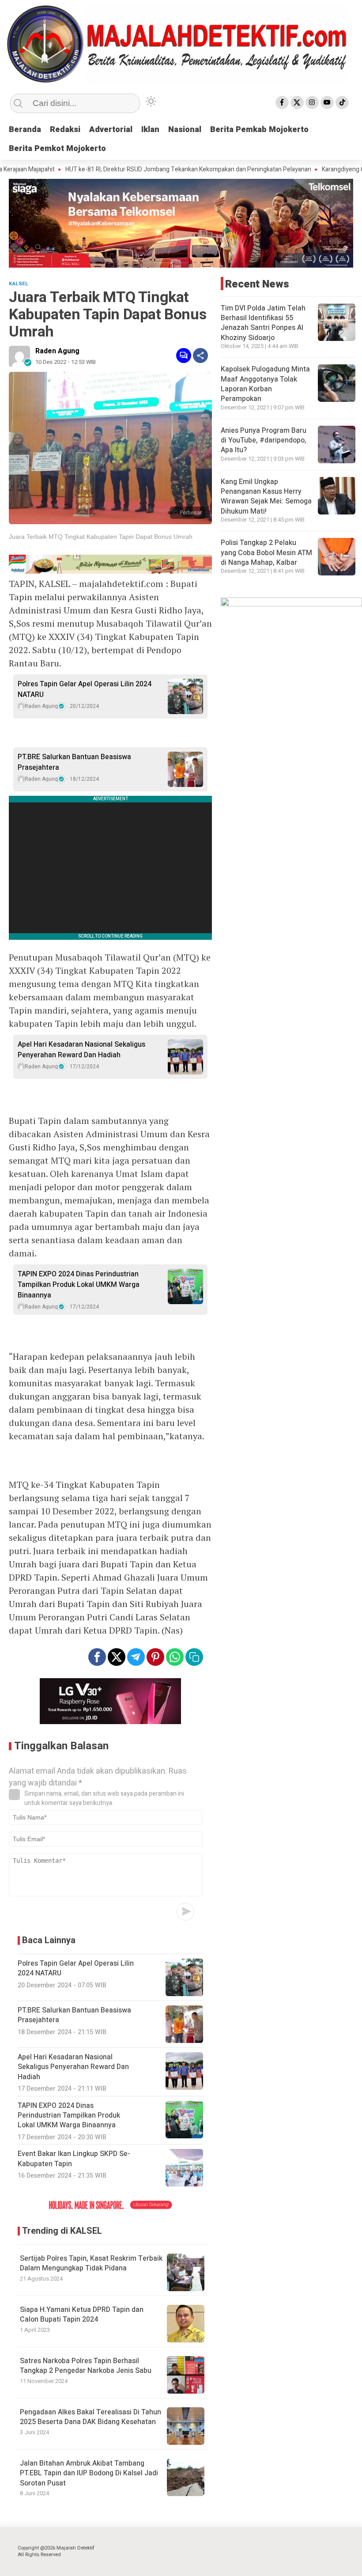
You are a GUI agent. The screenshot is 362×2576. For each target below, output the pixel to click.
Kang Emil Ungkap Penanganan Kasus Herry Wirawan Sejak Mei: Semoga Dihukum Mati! (266, 497)
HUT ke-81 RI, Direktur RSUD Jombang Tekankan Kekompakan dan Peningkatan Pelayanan (157, 170)
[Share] (200, 356)
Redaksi (65, 130)
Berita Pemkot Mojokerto (57, 149)
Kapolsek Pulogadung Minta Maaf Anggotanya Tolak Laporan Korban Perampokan (265, 384)
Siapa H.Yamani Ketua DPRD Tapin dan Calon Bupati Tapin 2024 (82, 2315)
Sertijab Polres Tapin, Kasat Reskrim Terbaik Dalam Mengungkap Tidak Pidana (91, 2263)
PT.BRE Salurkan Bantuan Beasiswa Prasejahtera (74, 762)
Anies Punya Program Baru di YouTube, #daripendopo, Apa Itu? (264, 441)
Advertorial (111, 130)
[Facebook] (282, 102)
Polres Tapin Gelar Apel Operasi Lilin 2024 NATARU (85, 689)
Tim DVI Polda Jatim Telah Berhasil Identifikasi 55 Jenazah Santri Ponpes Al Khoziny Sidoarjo (263, 323)
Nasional (185, 130)
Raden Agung (57, 351)
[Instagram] (312, 102)
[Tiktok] (342, 102)
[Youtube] (327, 102)
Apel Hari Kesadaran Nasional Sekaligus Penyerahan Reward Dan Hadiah (81, 1050)
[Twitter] (297, 102)
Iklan (150, 130)
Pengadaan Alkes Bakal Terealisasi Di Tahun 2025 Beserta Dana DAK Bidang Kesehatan (90, 2417)
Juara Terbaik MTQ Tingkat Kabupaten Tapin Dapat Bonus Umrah (101, 537)
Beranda (25, 130)
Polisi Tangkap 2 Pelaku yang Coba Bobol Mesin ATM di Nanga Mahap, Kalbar (266, 553)
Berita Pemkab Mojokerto (259, 130)
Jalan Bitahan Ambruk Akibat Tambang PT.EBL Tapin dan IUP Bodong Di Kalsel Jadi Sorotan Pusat (89, 2473)
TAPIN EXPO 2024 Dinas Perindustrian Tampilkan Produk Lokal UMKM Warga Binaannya (79, 1285)
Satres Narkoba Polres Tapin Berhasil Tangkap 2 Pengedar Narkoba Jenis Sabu (86, 2366)
